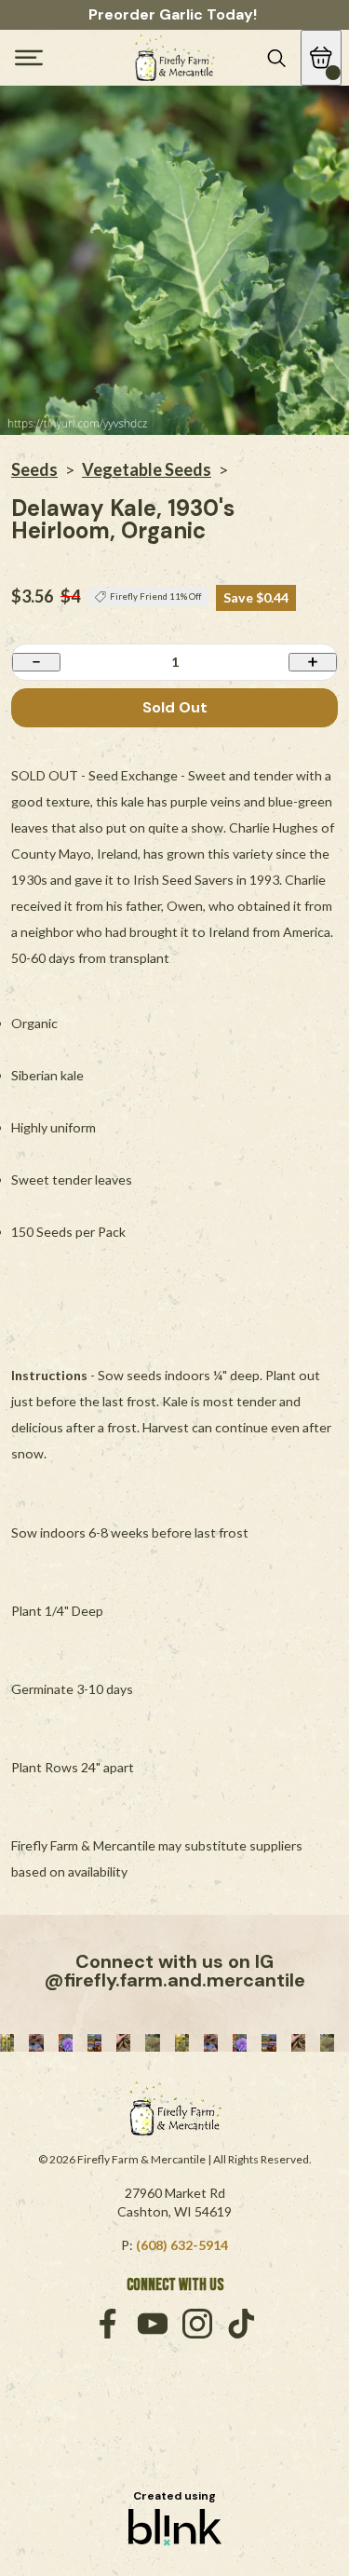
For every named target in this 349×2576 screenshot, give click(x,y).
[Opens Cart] (321, 58)
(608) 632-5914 (182, 2245)
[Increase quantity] (313, 662)
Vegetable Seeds (147, 469)
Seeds (34, 469)
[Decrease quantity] (36, 662)
